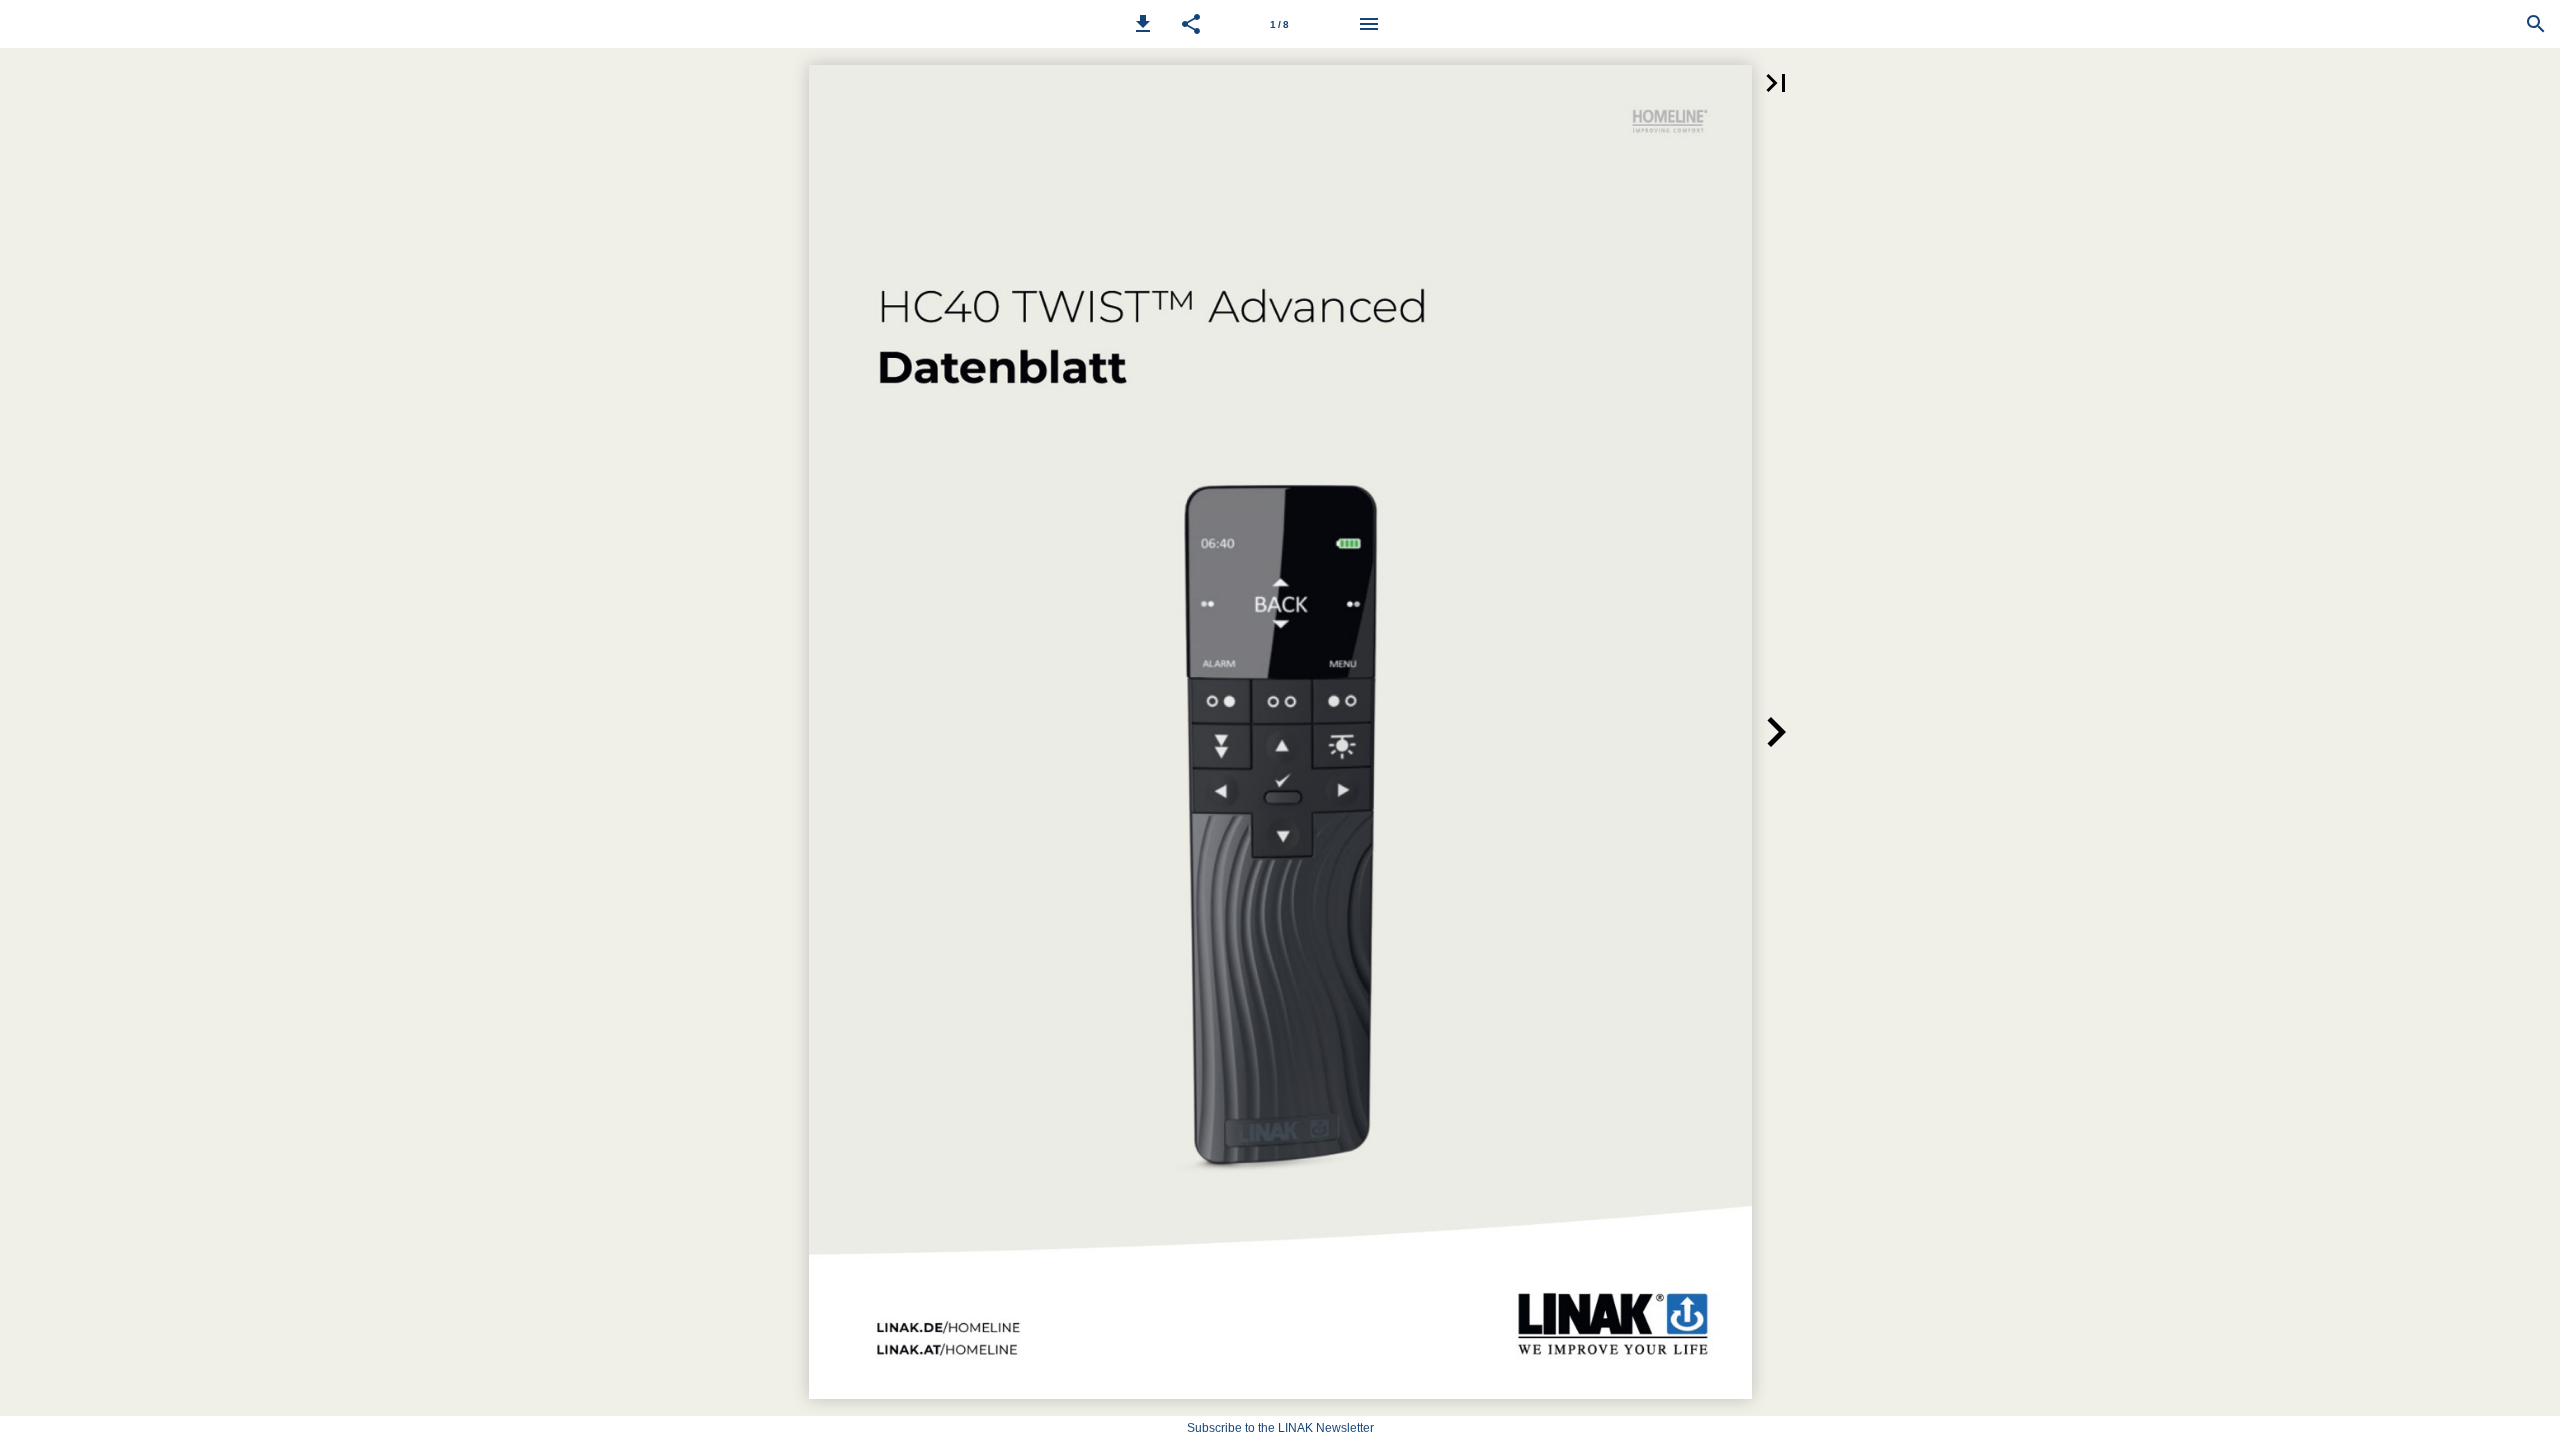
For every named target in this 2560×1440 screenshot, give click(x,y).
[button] (1143, 24)
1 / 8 (1279, 24)
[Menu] (1369, 24)
